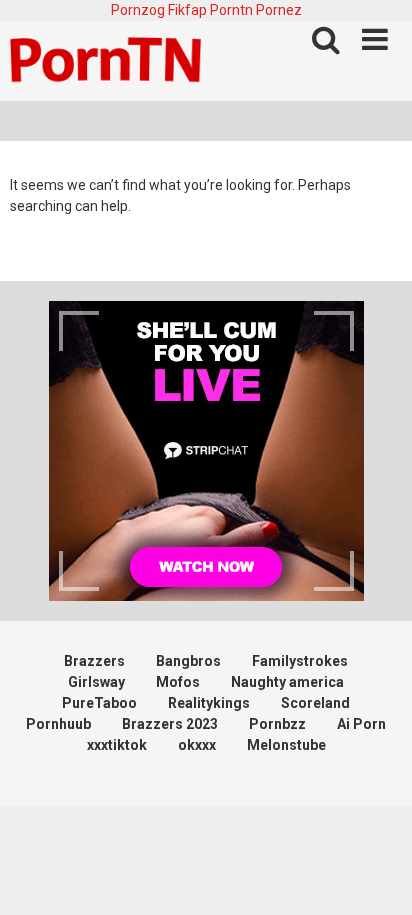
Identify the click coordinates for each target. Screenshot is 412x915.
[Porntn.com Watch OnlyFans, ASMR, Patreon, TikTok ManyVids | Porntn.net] (110, 61)
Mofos (178, 682)
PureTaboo (99, 703)
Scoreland (315, 703)
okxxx (197, 745)
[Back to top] (375, 874)
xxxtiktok (117, 745)
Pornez (279, 10)
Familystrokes (300, 661)
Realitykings (209, 703)
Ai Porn (361, 724)
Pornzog (138, 10)
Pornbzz (277, 724)
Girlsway (96, 682)
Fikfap (187, 10)
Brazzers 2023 (170, 724)
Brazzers (94, 661)
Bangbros (188, 661)
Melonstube (286, 745)
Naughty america (287, 682)
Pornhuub (58, 724)
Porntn (231, 10)
